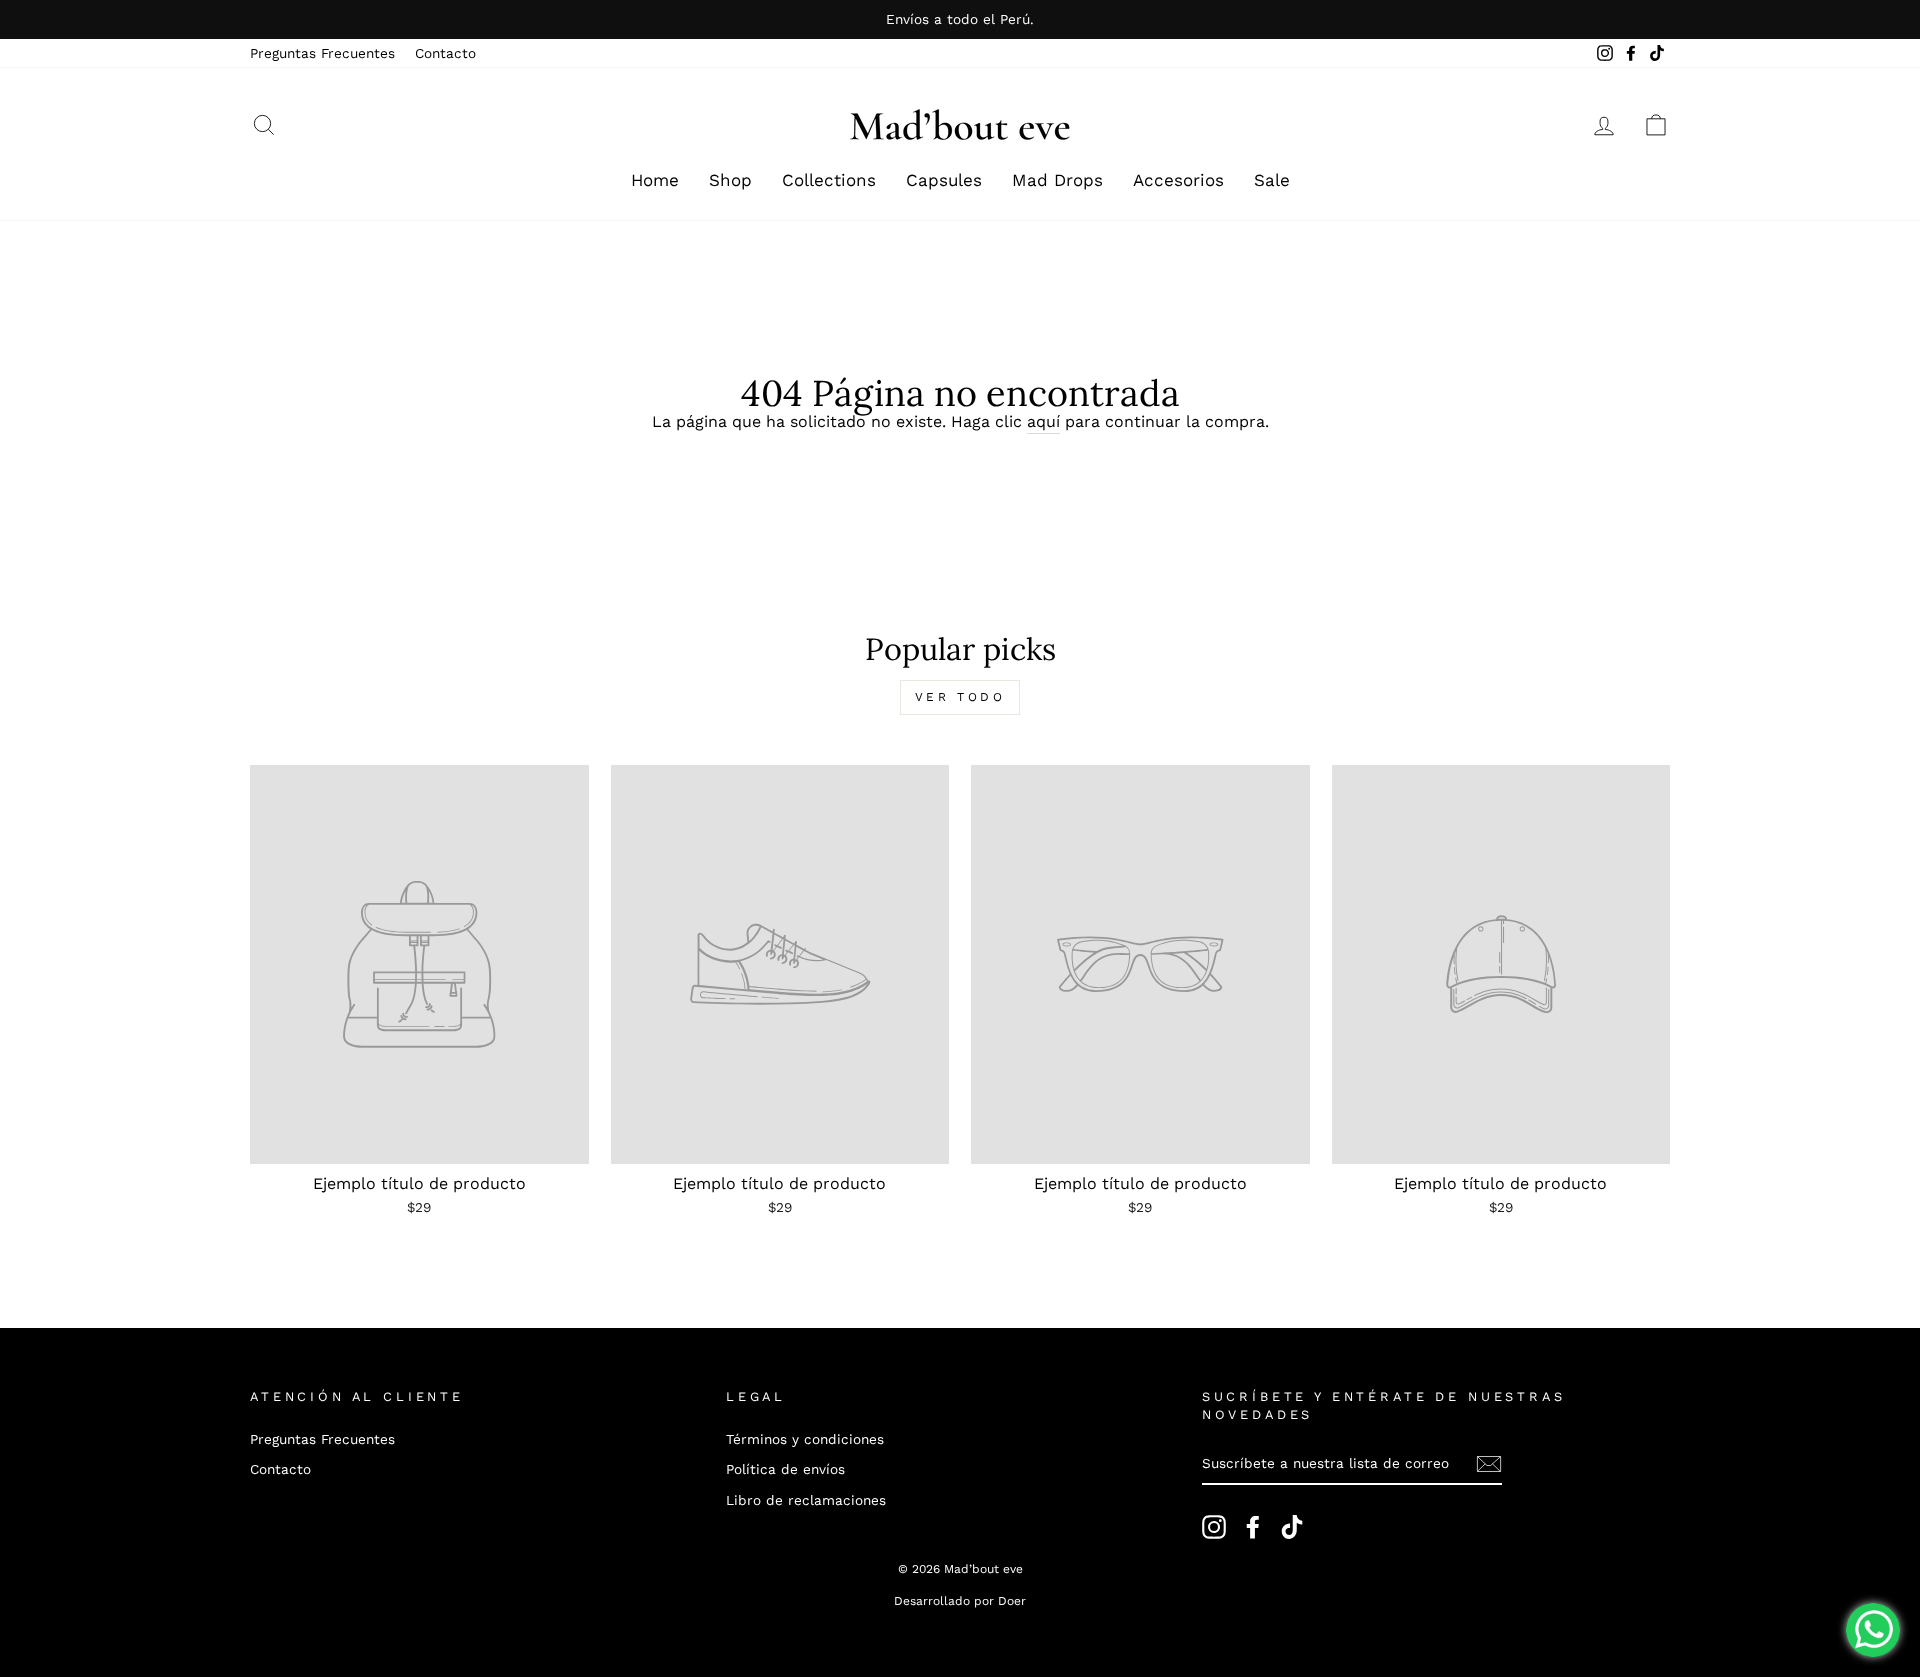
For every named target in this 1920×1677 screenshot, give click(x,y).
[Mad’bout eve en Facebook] (1253, 1527)
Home (655, 180)
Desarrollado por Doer (960, 1601)
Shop (730, 180)
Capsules (944, 180)
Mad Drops (1057, 180)
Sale (1272, 180)
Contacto (445, 53)
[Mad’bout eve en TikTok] (1292, 1527)
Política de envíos (785, 1469)
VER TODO (960, 697)
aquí (1043, 421)
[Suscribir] (1489, 1464)
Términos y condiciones (805, 1439)
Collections (829, 180)
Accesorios (1178, 180)
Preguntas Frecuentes (322, 53)
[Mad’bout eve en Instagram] (1214, 1527)
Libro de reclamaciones (806, 1500)
